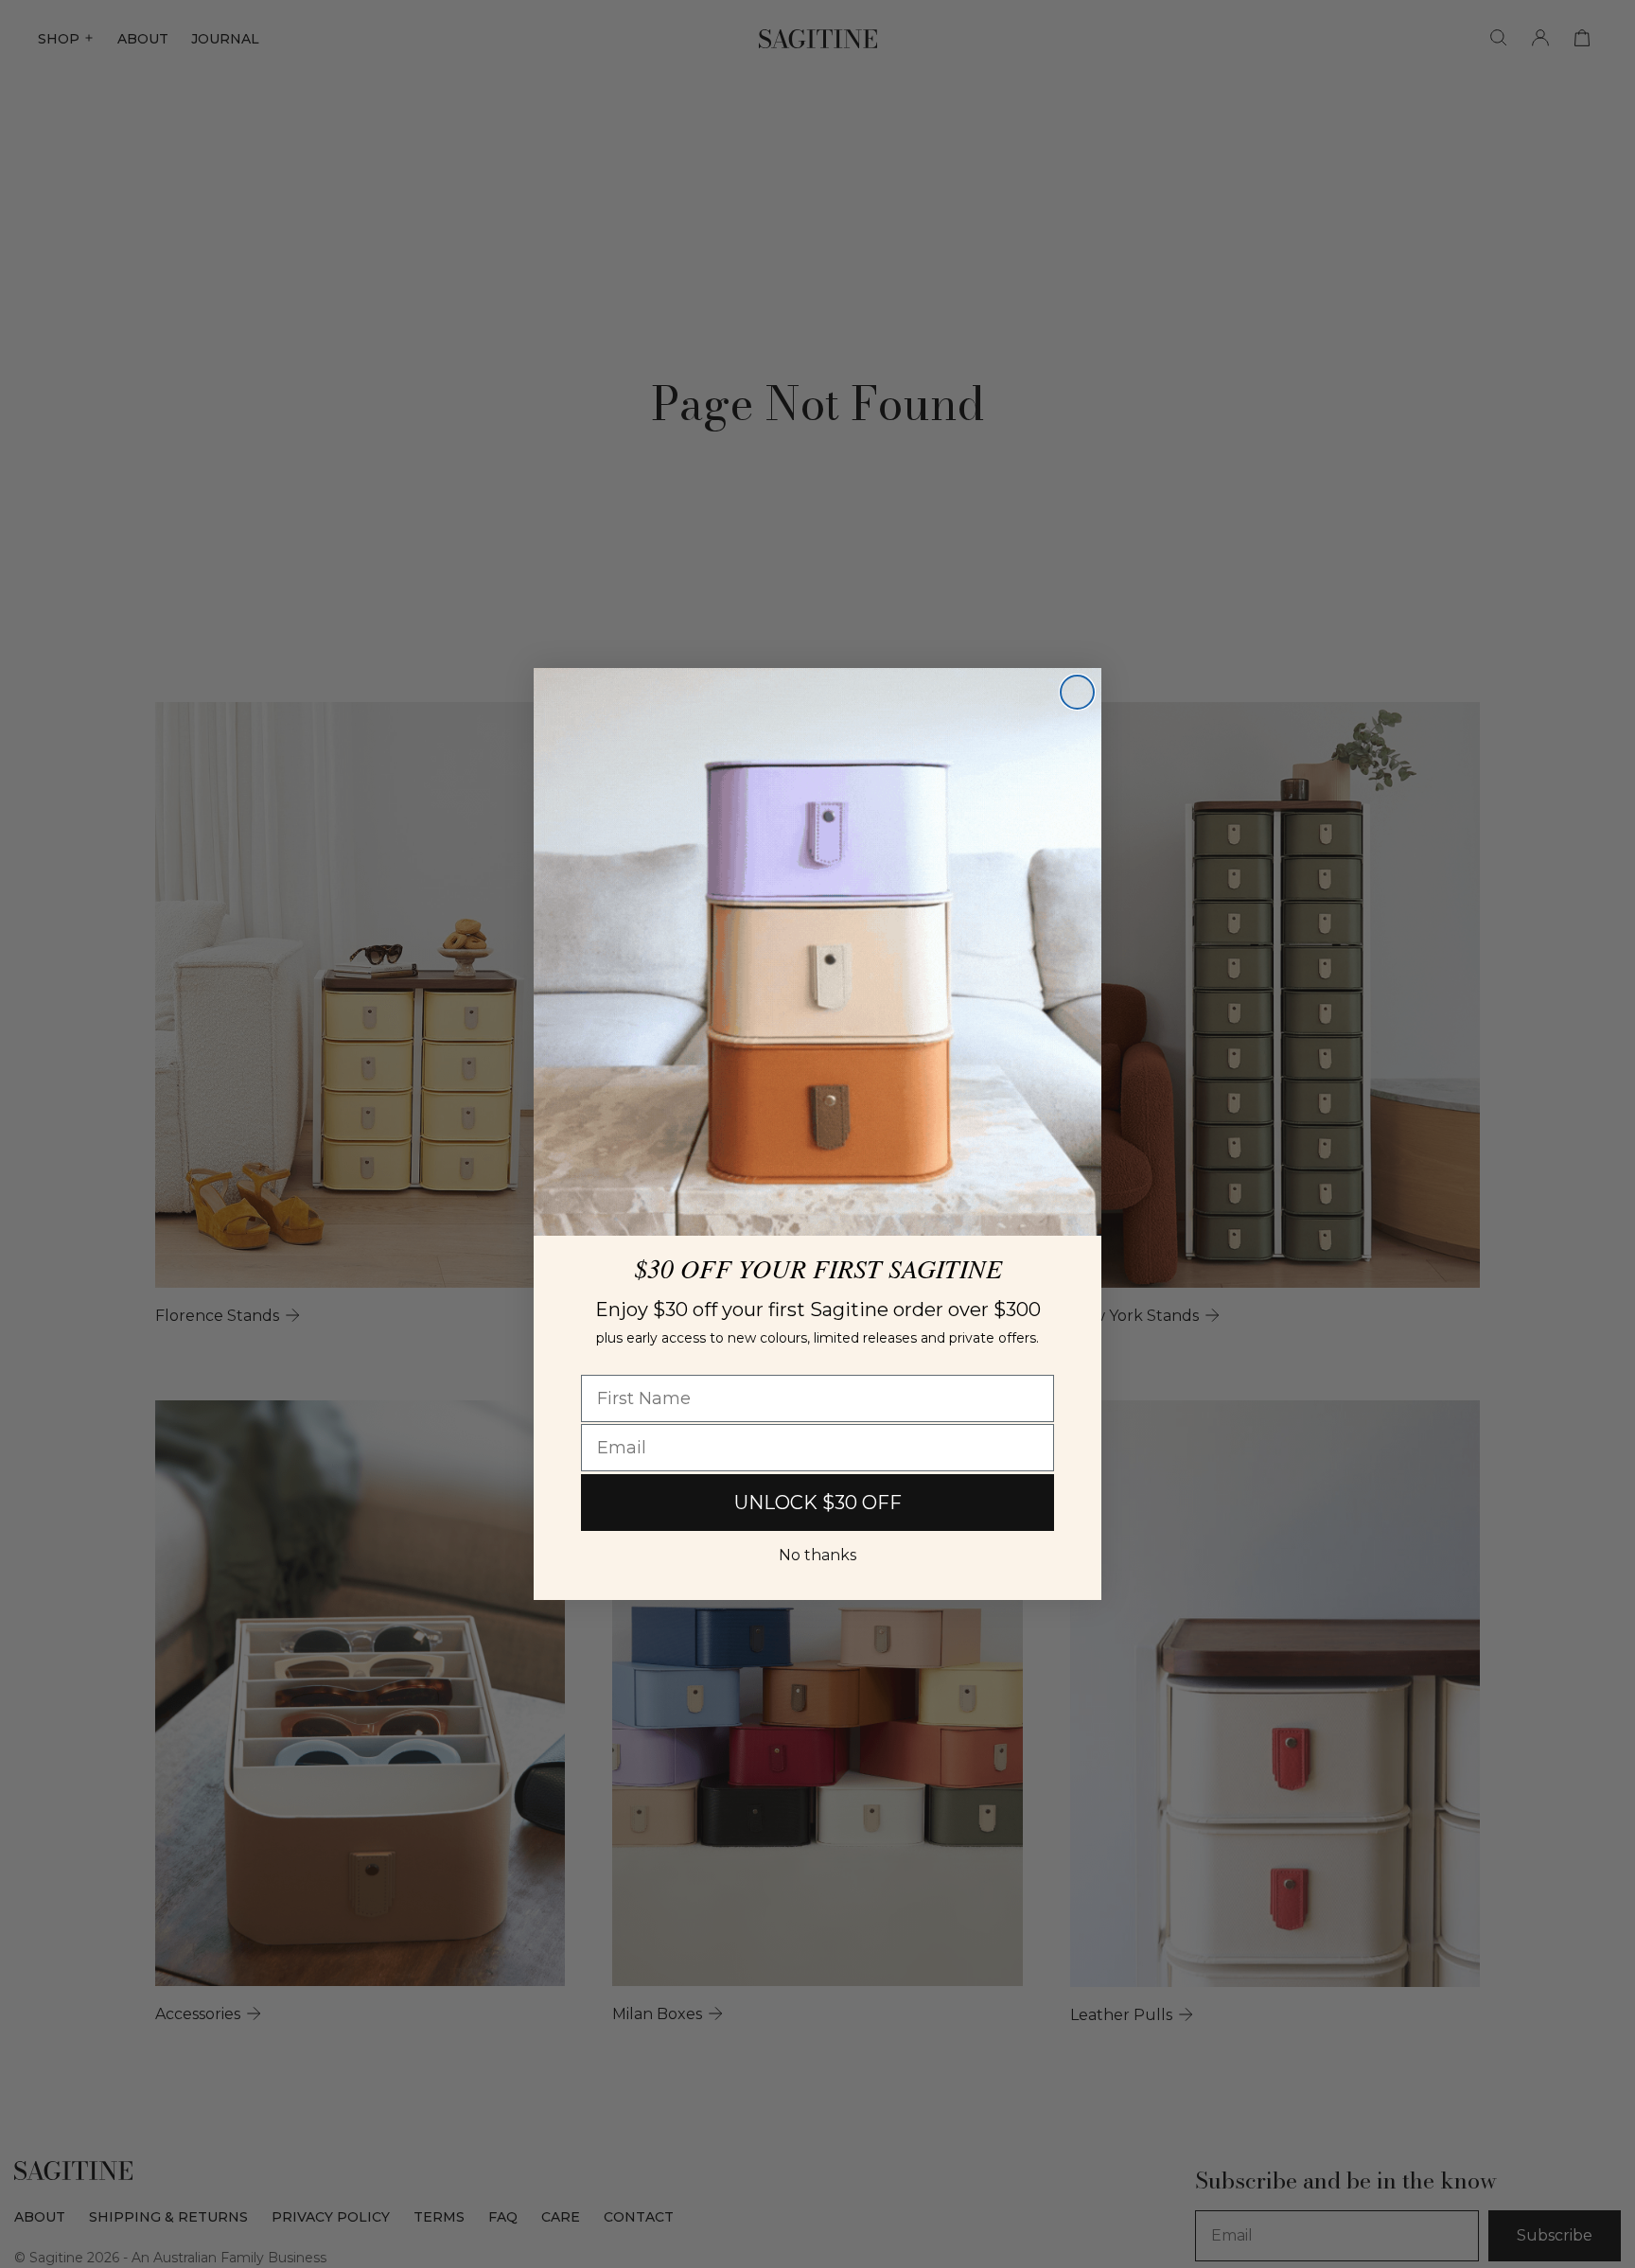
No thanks (817, 1555)
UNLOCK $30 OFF (818, 1503)
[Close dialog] (1077, 692)
